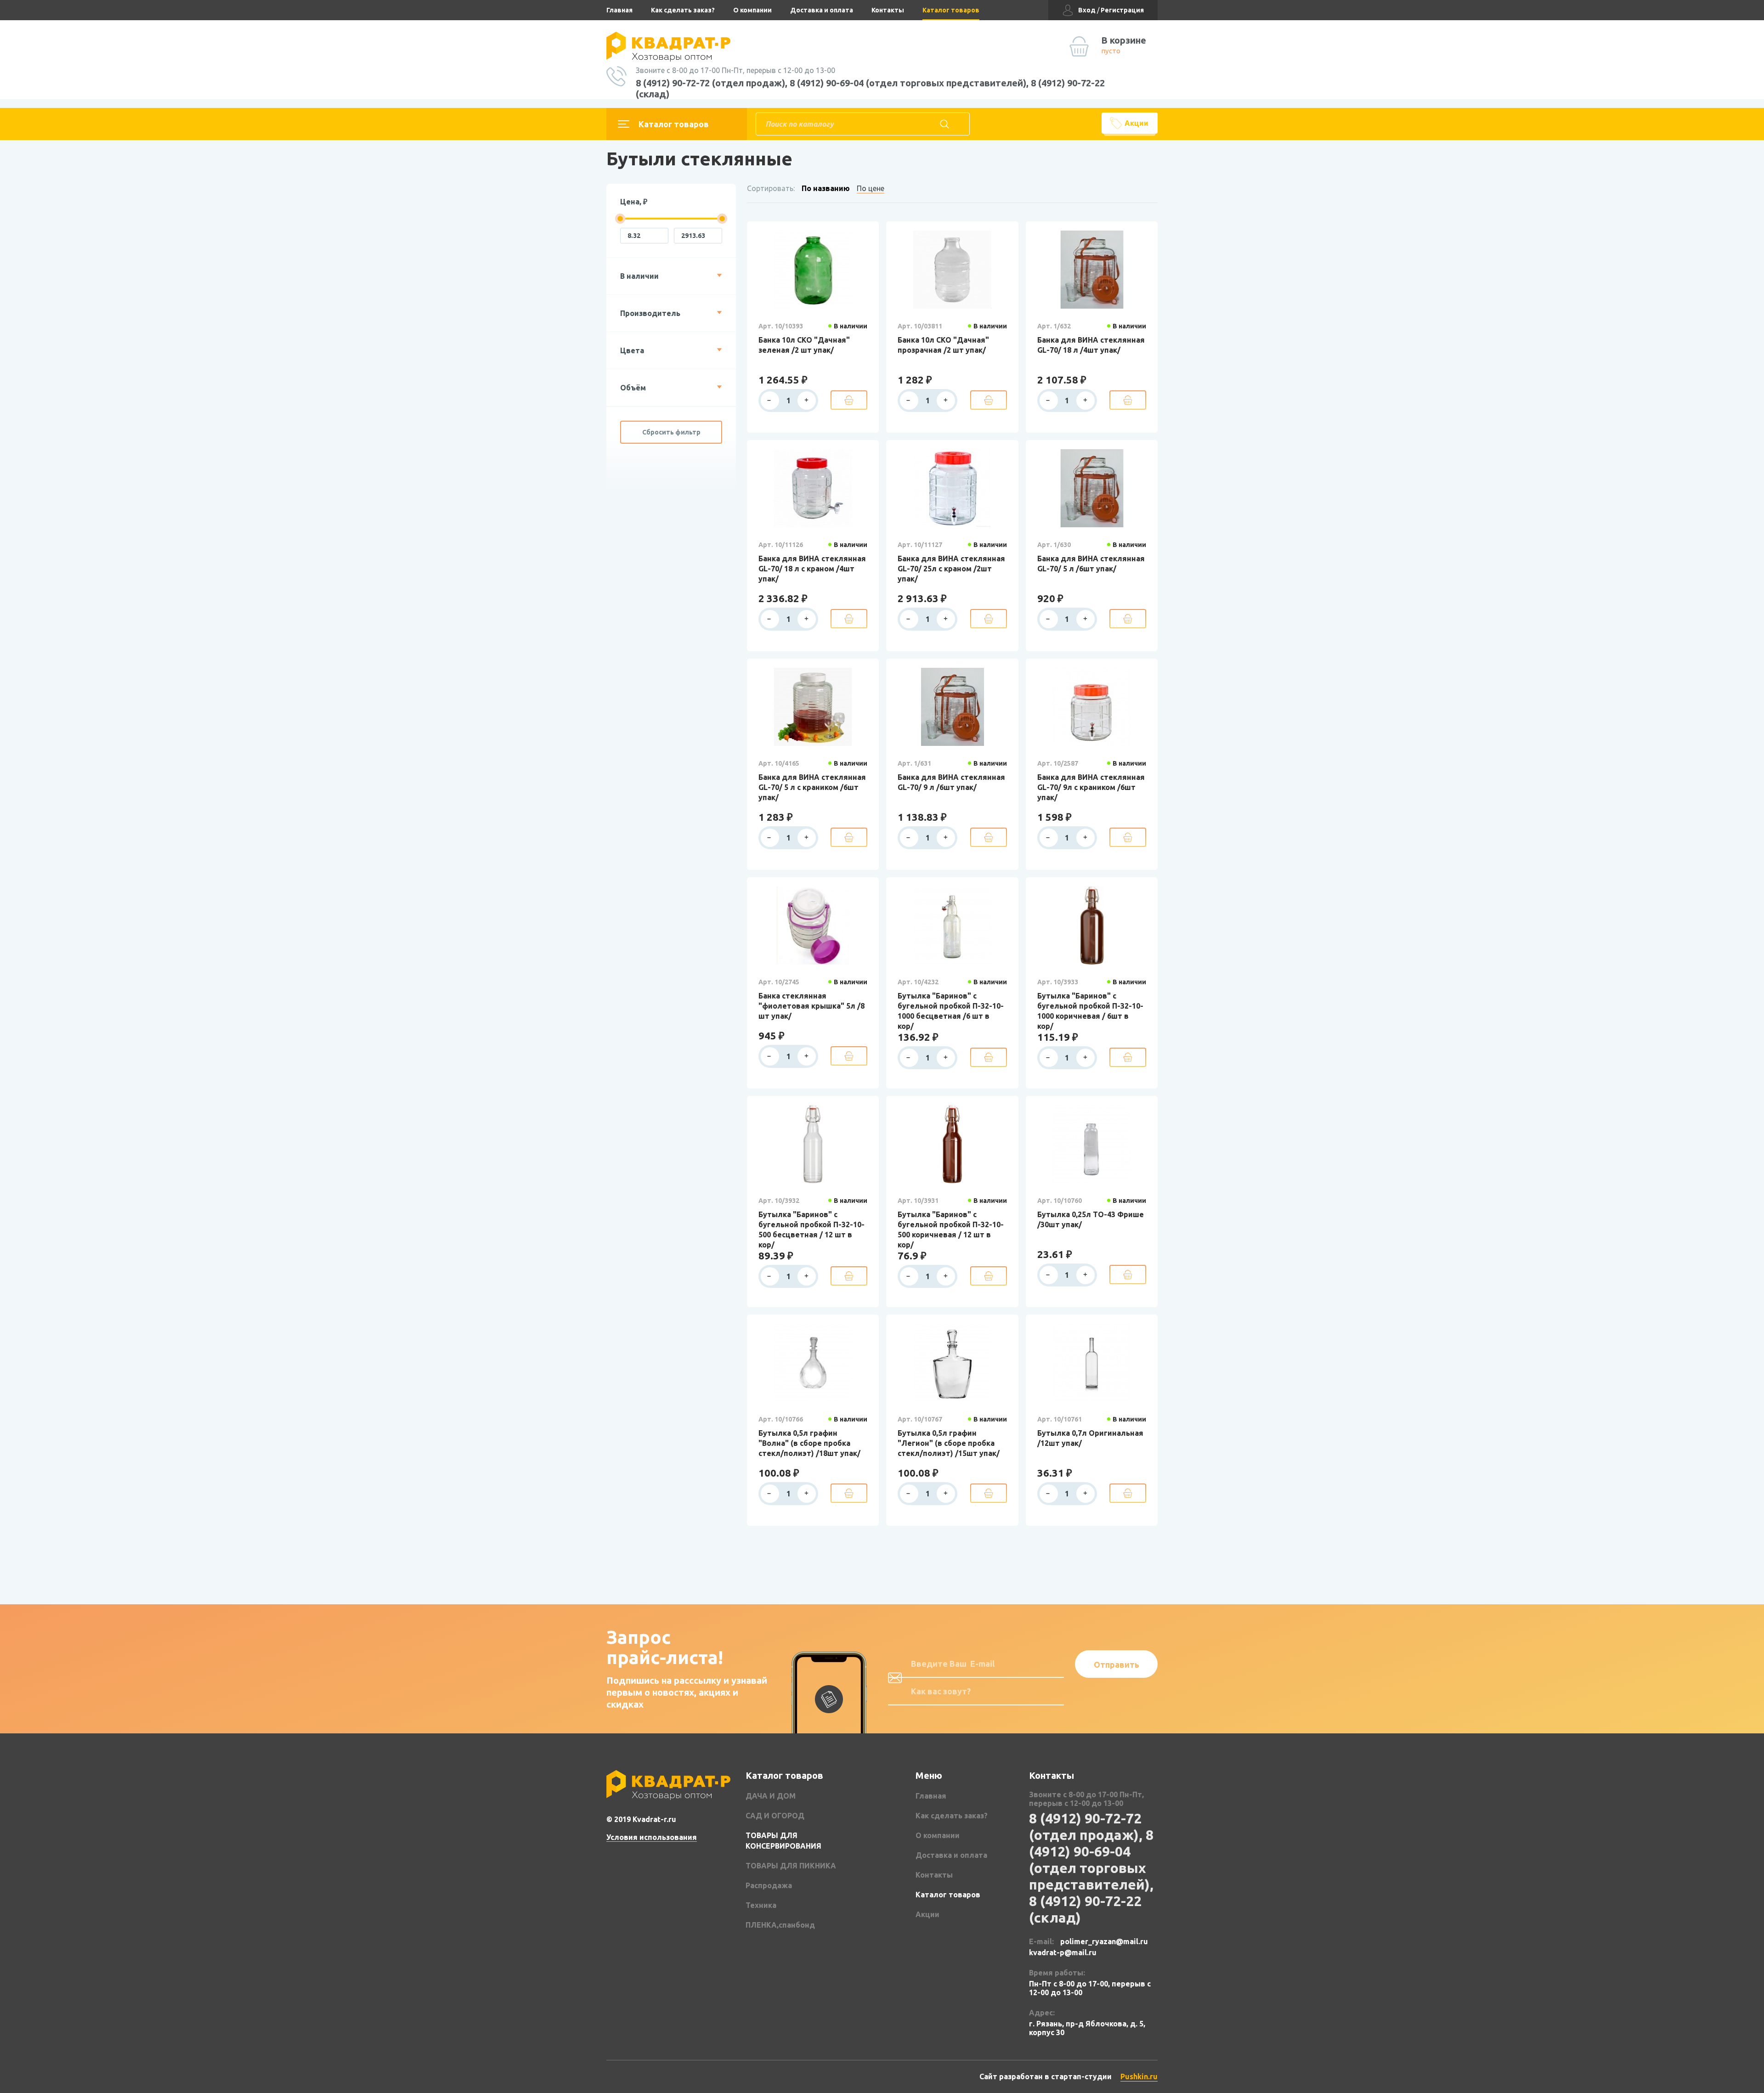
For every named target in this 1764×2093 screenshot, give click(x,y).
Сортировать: (771, 188)
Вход (1087, 10)
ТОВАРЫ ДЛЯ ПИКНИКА (791, 1866)
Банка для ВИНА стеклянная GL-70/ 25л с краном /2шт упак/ (951, 569)
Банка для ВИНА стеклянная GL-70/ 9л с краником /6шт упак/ (1091, 787)
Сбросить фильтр (671, 432)
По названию (826, 188)
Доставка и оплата (822, 10)
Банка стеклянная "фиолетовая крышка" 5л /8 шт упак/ (811, 1006)
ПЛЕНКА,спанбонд (780, 1925)
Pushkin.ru (1139, 2076)
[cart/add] (849, 400)
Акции (1136, 123)
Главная (619, 10)
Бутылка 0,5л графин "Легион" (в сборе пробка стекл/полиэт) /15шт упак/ (949, 1443)
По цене (871, 188)
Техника (761, 1905)
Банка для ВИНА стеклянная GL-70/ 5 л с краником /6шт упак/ (812, 787)
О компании (752, 10)
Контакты (888, 10)
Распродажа (769, 1885)
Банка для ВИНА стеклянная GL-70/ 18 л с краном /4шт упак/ (812, 569)
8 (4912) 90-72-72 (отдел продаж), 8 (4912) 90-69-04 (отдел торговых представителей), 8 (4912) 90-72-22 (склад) (870, 88)
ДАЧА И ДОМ (771, 1796)
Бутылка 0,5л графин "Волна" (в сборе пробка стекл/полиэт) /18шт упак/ (809, 1443)
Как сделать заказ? (683, 10)
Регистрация (1122, 10)
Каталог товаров (951, 10)
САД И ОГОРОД (775, 1816)
